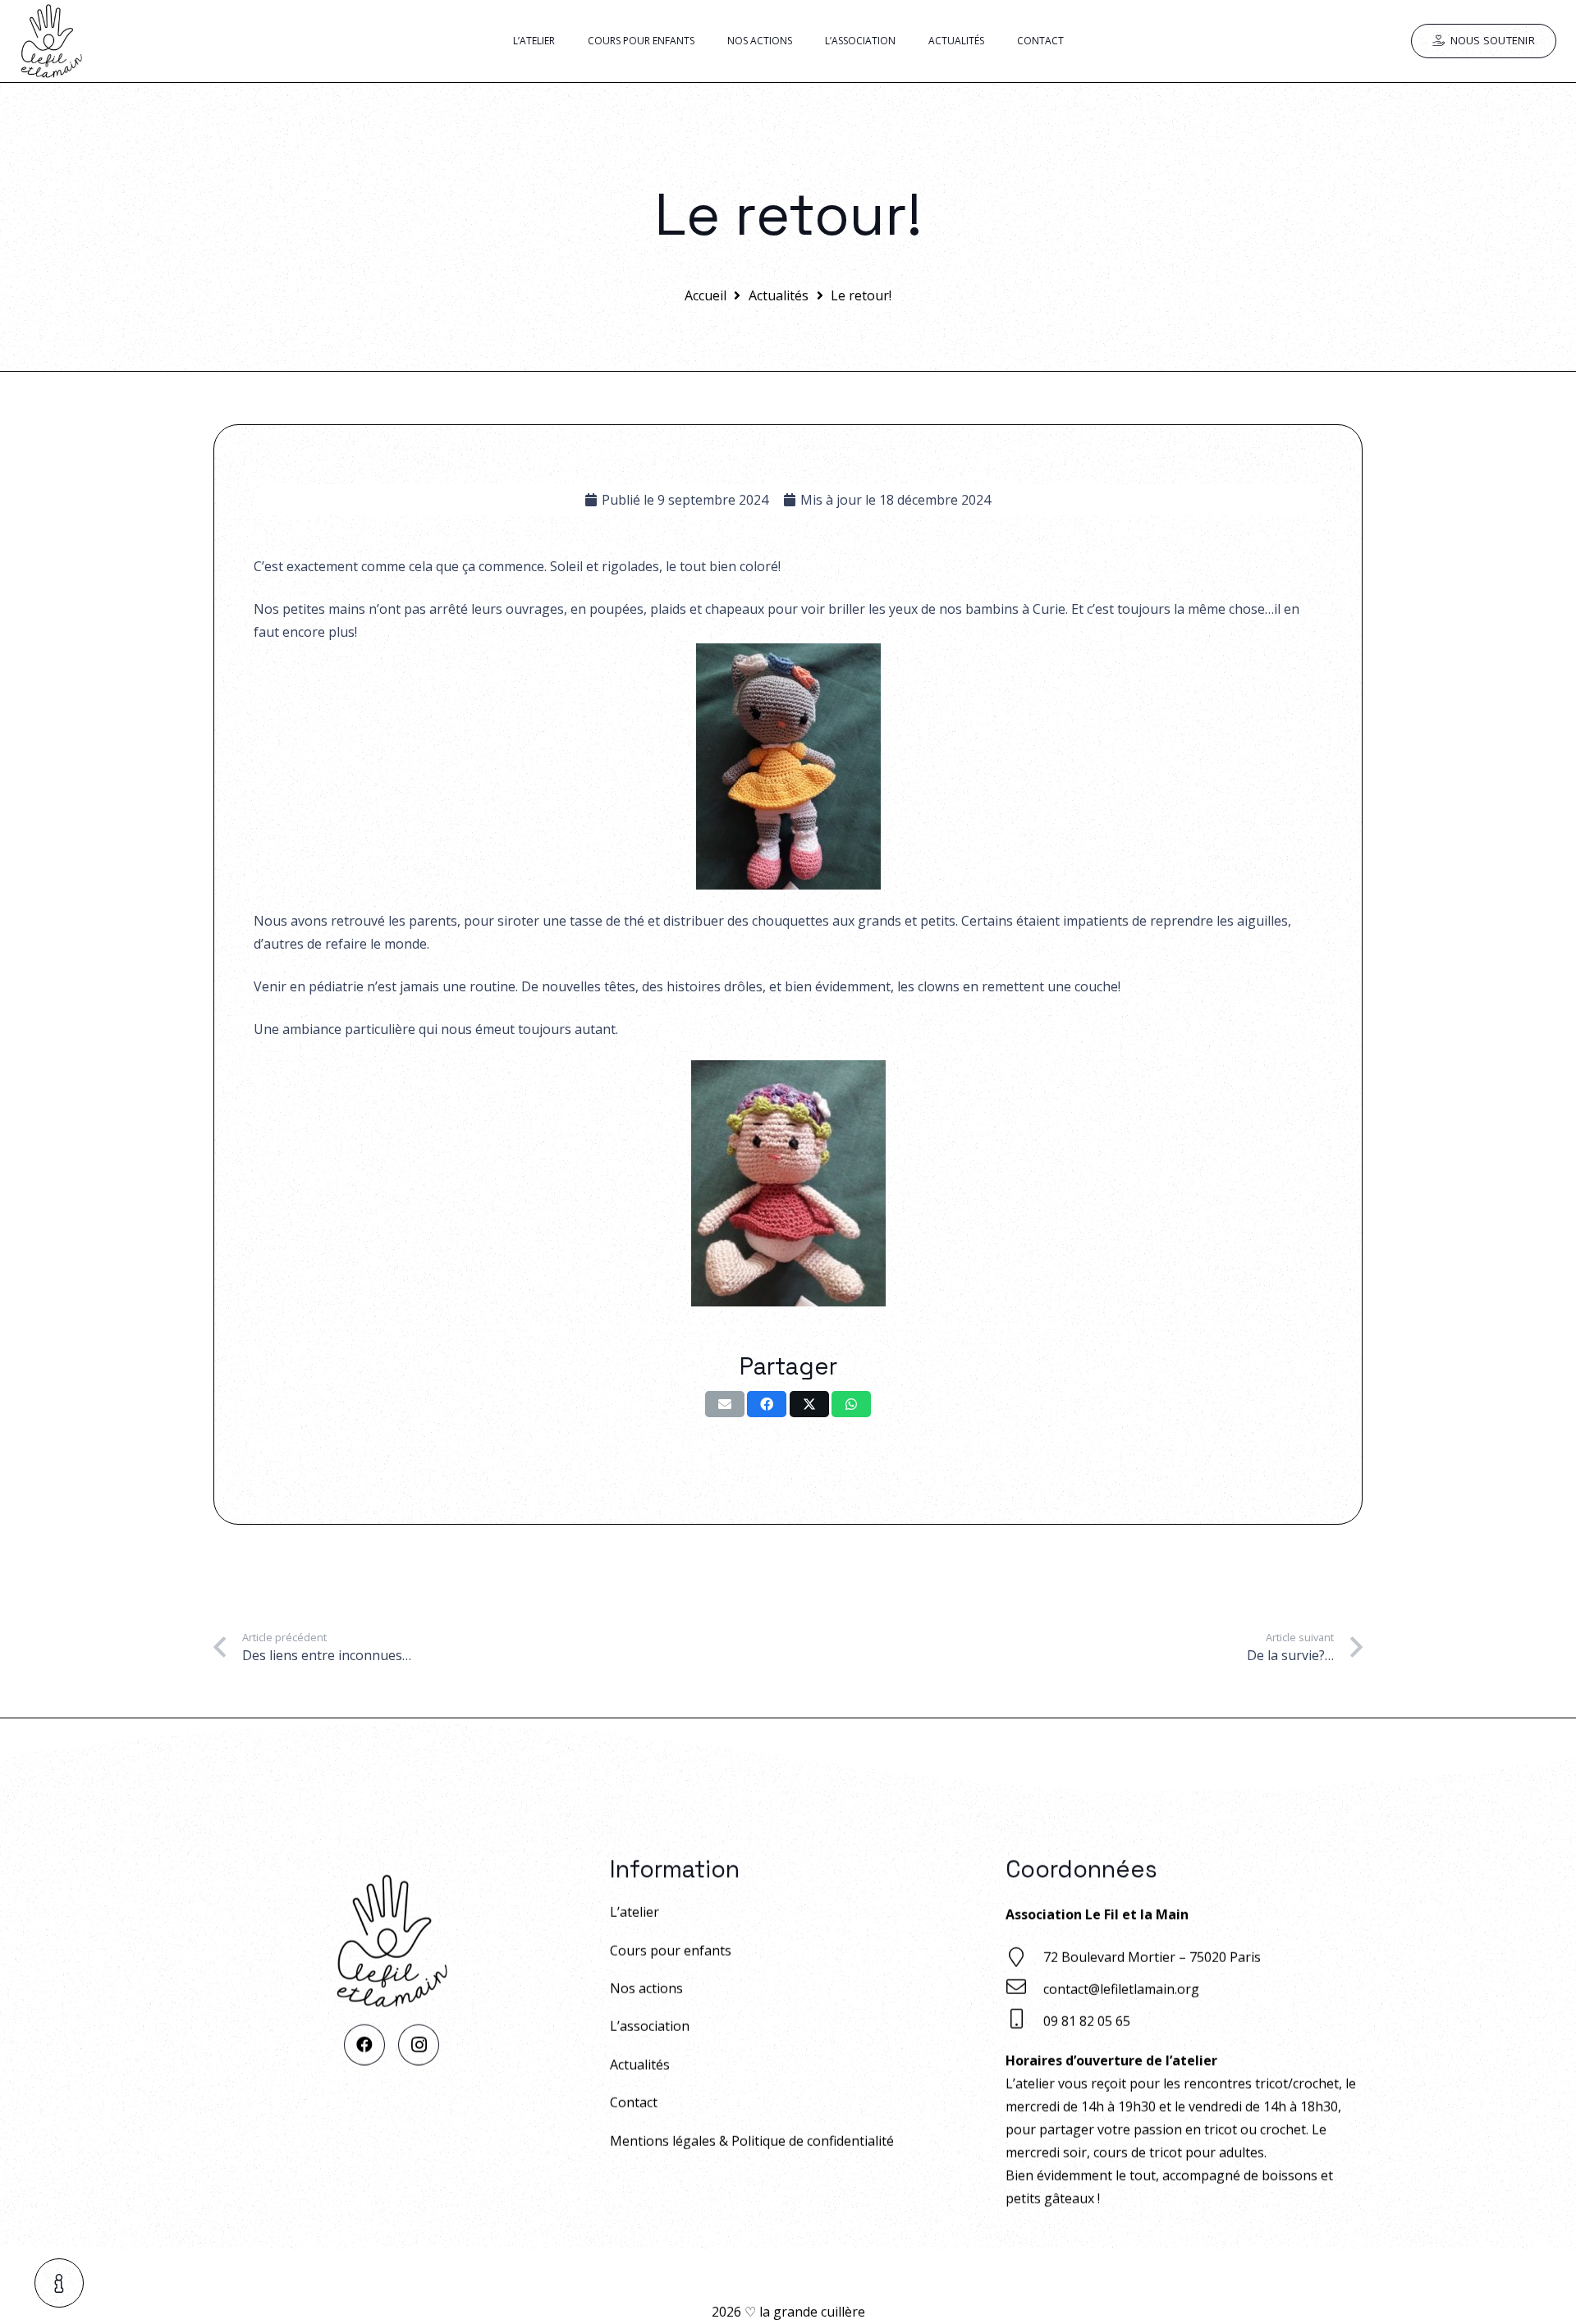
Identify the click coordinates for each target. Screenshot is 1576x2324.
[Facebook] (364, 2044)
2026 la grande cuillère (788, 2312)
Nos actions (646, 1988)
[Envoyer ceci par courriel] (725, 1404)
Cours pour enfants (671, 1950)
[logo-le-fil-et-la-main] (51, 41)
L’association (650, 2026)
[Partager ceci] (767, 1404)
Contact (634, 2102)
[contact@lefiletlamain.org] (1024, 1989)
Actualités (640, 2064)
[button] (60, 2283)
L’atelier (635, 1912)
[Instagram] (419, 2044)
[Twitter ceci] (809, 1404)
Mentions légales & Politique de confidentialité (752, 2140)
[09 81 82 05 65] (1024, 2021)
